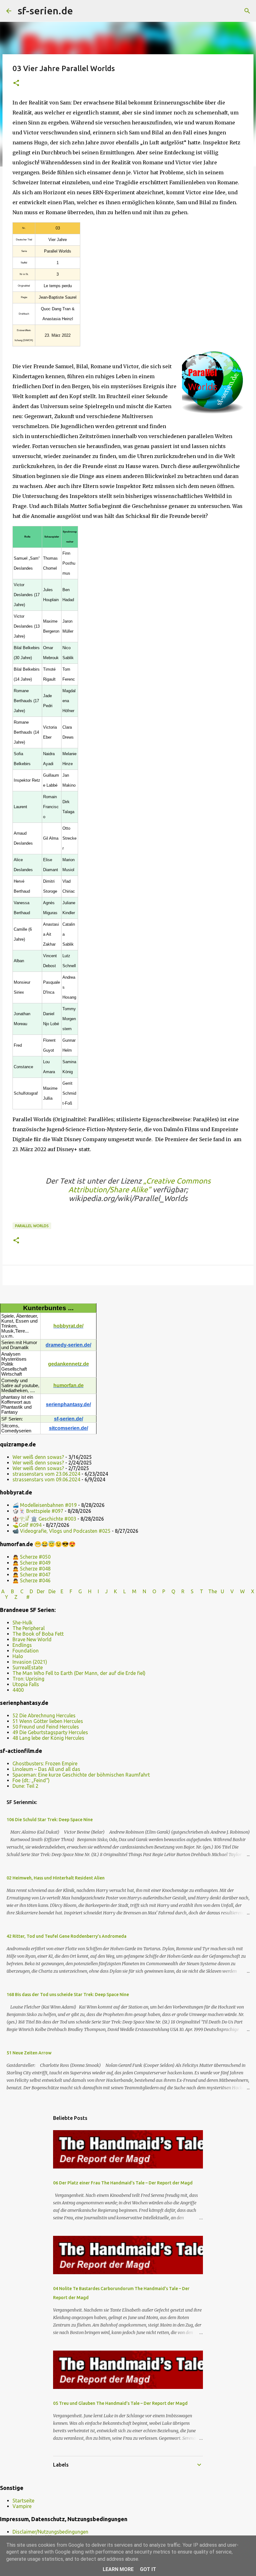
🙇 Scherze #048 (32, 1569)
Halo (18, 1656)
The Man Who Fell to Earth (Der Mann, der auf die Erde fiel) (79, 1673)
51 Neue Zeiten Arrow (29, 2053)
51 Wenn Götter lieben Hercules (48, 1721)
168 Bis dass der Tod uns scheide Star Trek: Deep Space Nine (68, 1995)
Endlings (22, 1645)
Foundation (26, 1651)
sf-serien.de (45, 11)
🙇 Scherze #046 (32, 1580)
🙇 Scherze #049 (32, 1563)
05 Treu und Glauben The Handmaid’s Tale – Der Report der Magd (120, 2403)
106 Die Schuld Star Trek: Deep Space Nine (50, 1820)
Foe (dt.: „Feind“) (31, 1780)
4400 (18, 1690)
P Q (169, 1591)
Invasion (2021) (30, 1662)
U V (228, 1591)
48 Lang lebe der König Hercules (48, 1738)
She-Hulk (22, 1623)
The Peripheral (29, 1628)
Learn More (118, 2569)
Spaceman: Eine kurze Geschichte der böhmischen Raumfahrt (81, 1775)
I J (103, 1591)
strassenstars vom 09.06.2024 (46, 1479)
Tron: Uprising (28, 1679)
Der (41, 1591)
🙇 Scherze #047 (32, 1575)
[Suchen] (82, 11)
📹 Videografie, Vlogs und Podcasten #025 (62, 1531)
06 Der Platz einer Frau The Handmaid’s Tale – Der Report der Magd (123, 2183)
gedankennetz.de (69, 1364)
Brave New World (32, 1639)
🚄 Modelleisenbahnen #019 (45, 1505)
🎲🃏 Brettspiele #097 (38, 1511)
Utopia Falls (26, 1684)
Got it (148, 2569)
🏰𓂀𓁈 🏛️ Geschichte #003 (44, 1519)
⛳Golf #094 (27, 1525)
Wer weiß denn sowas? (38, 1457)
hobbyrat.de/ (68, 1326)
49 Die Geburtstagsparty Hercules (50, 1732)
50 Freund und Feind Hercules (46, 1727)
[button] (16, 83)
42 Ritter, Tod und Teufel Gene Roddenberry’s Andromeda (66, 1936)
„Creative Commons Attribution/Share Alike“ (140, 1185)
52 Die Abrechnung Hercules (44, 1715)
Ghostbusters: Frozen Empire (45, 1763)
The (213, 1591)
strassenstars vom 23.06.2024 (46, 1474)
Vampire (22, 2506)
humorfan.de (69, 1385)
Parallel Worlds (32, 1226)
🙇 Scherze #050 (32, 1557)
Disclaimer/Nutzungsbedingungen (50, 2532)
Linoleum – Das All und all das (46, 1769)
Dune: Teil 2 (25, 1786)
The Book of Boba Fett (38, 1634)
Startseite (23, 2501)
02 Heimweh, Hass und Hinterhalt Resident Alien (56, 1878)
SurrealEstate (28, 1667)
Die (52, 1591)
